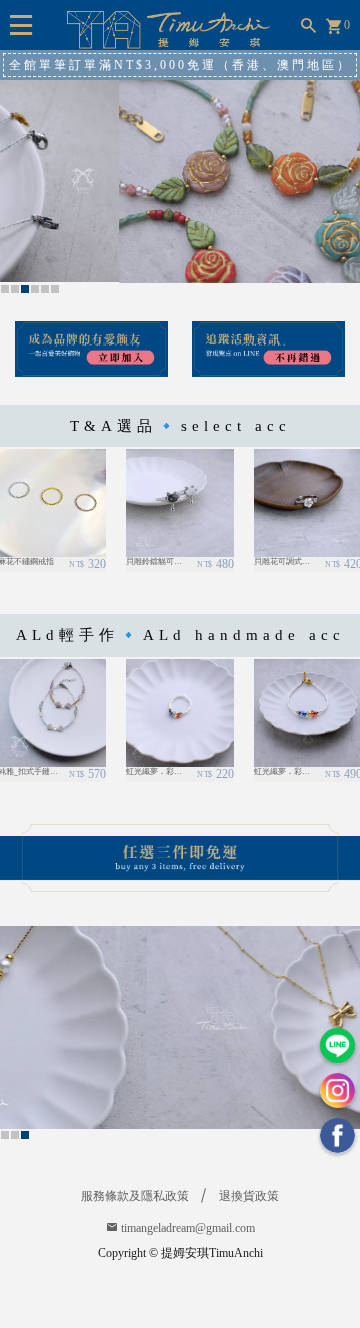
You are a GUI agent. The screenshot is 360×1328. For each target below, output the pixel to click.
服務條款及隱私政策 (135, 1196)
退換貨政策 (249, 1196)
